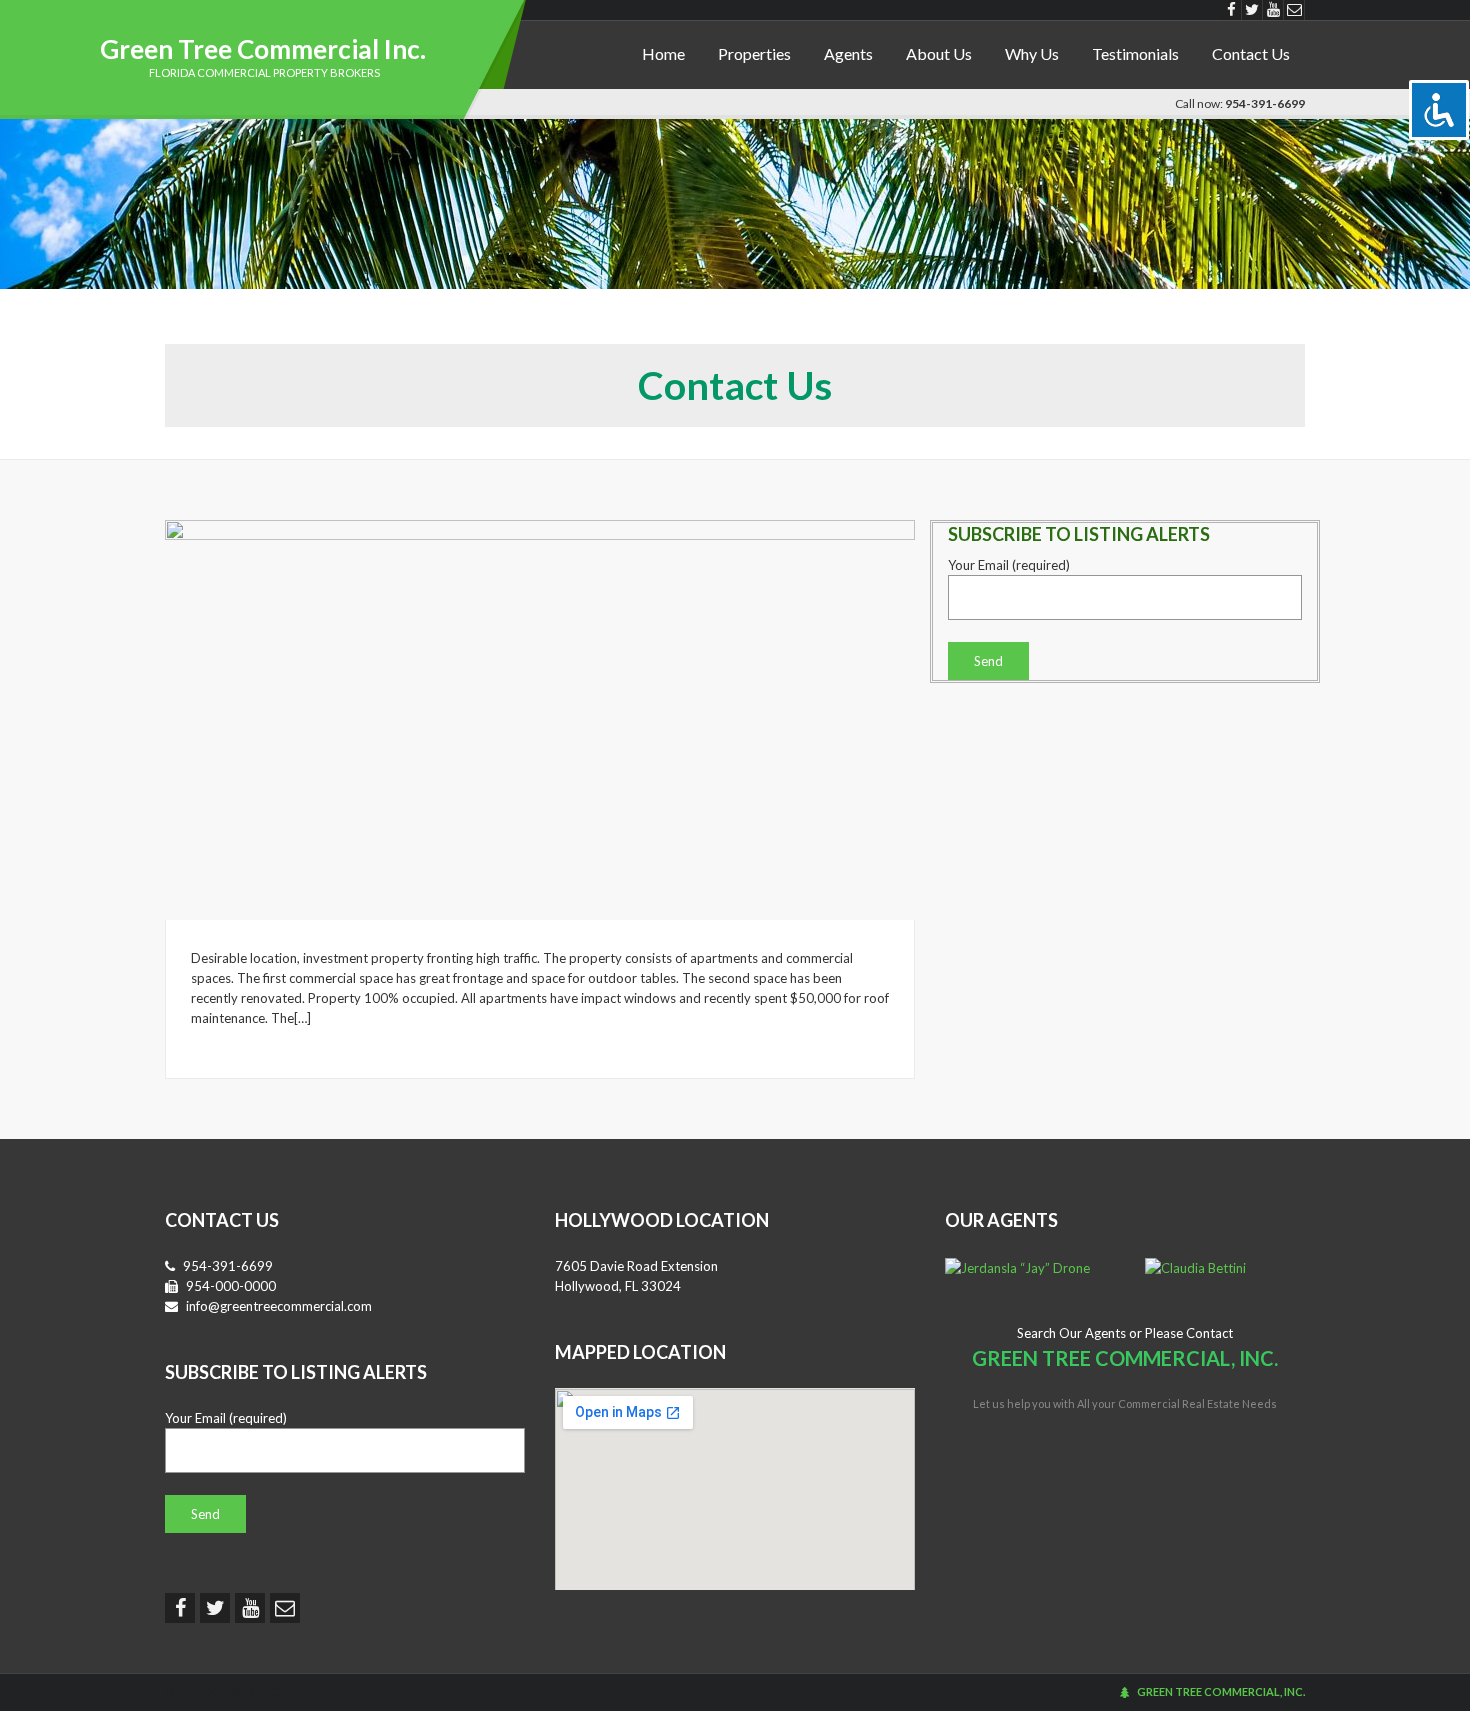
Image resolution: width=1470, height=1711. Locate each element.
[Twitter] (1252, 10)
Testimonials (1135, 53)
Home (663, 53)
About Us (939, 53)
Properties (754, 53)
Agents (848, 53)
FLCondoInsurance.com (239, 1691)
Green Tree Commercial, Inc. (1221, 1691)
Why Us (1032, 53)
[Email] (1294, 10)
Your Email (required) (1009, 565)
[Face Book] (1231, 10)
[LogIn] (1124, 1691)
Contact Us (1251, 53)
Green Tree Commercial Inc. (263, 49)
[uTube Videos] (1273, 10)
